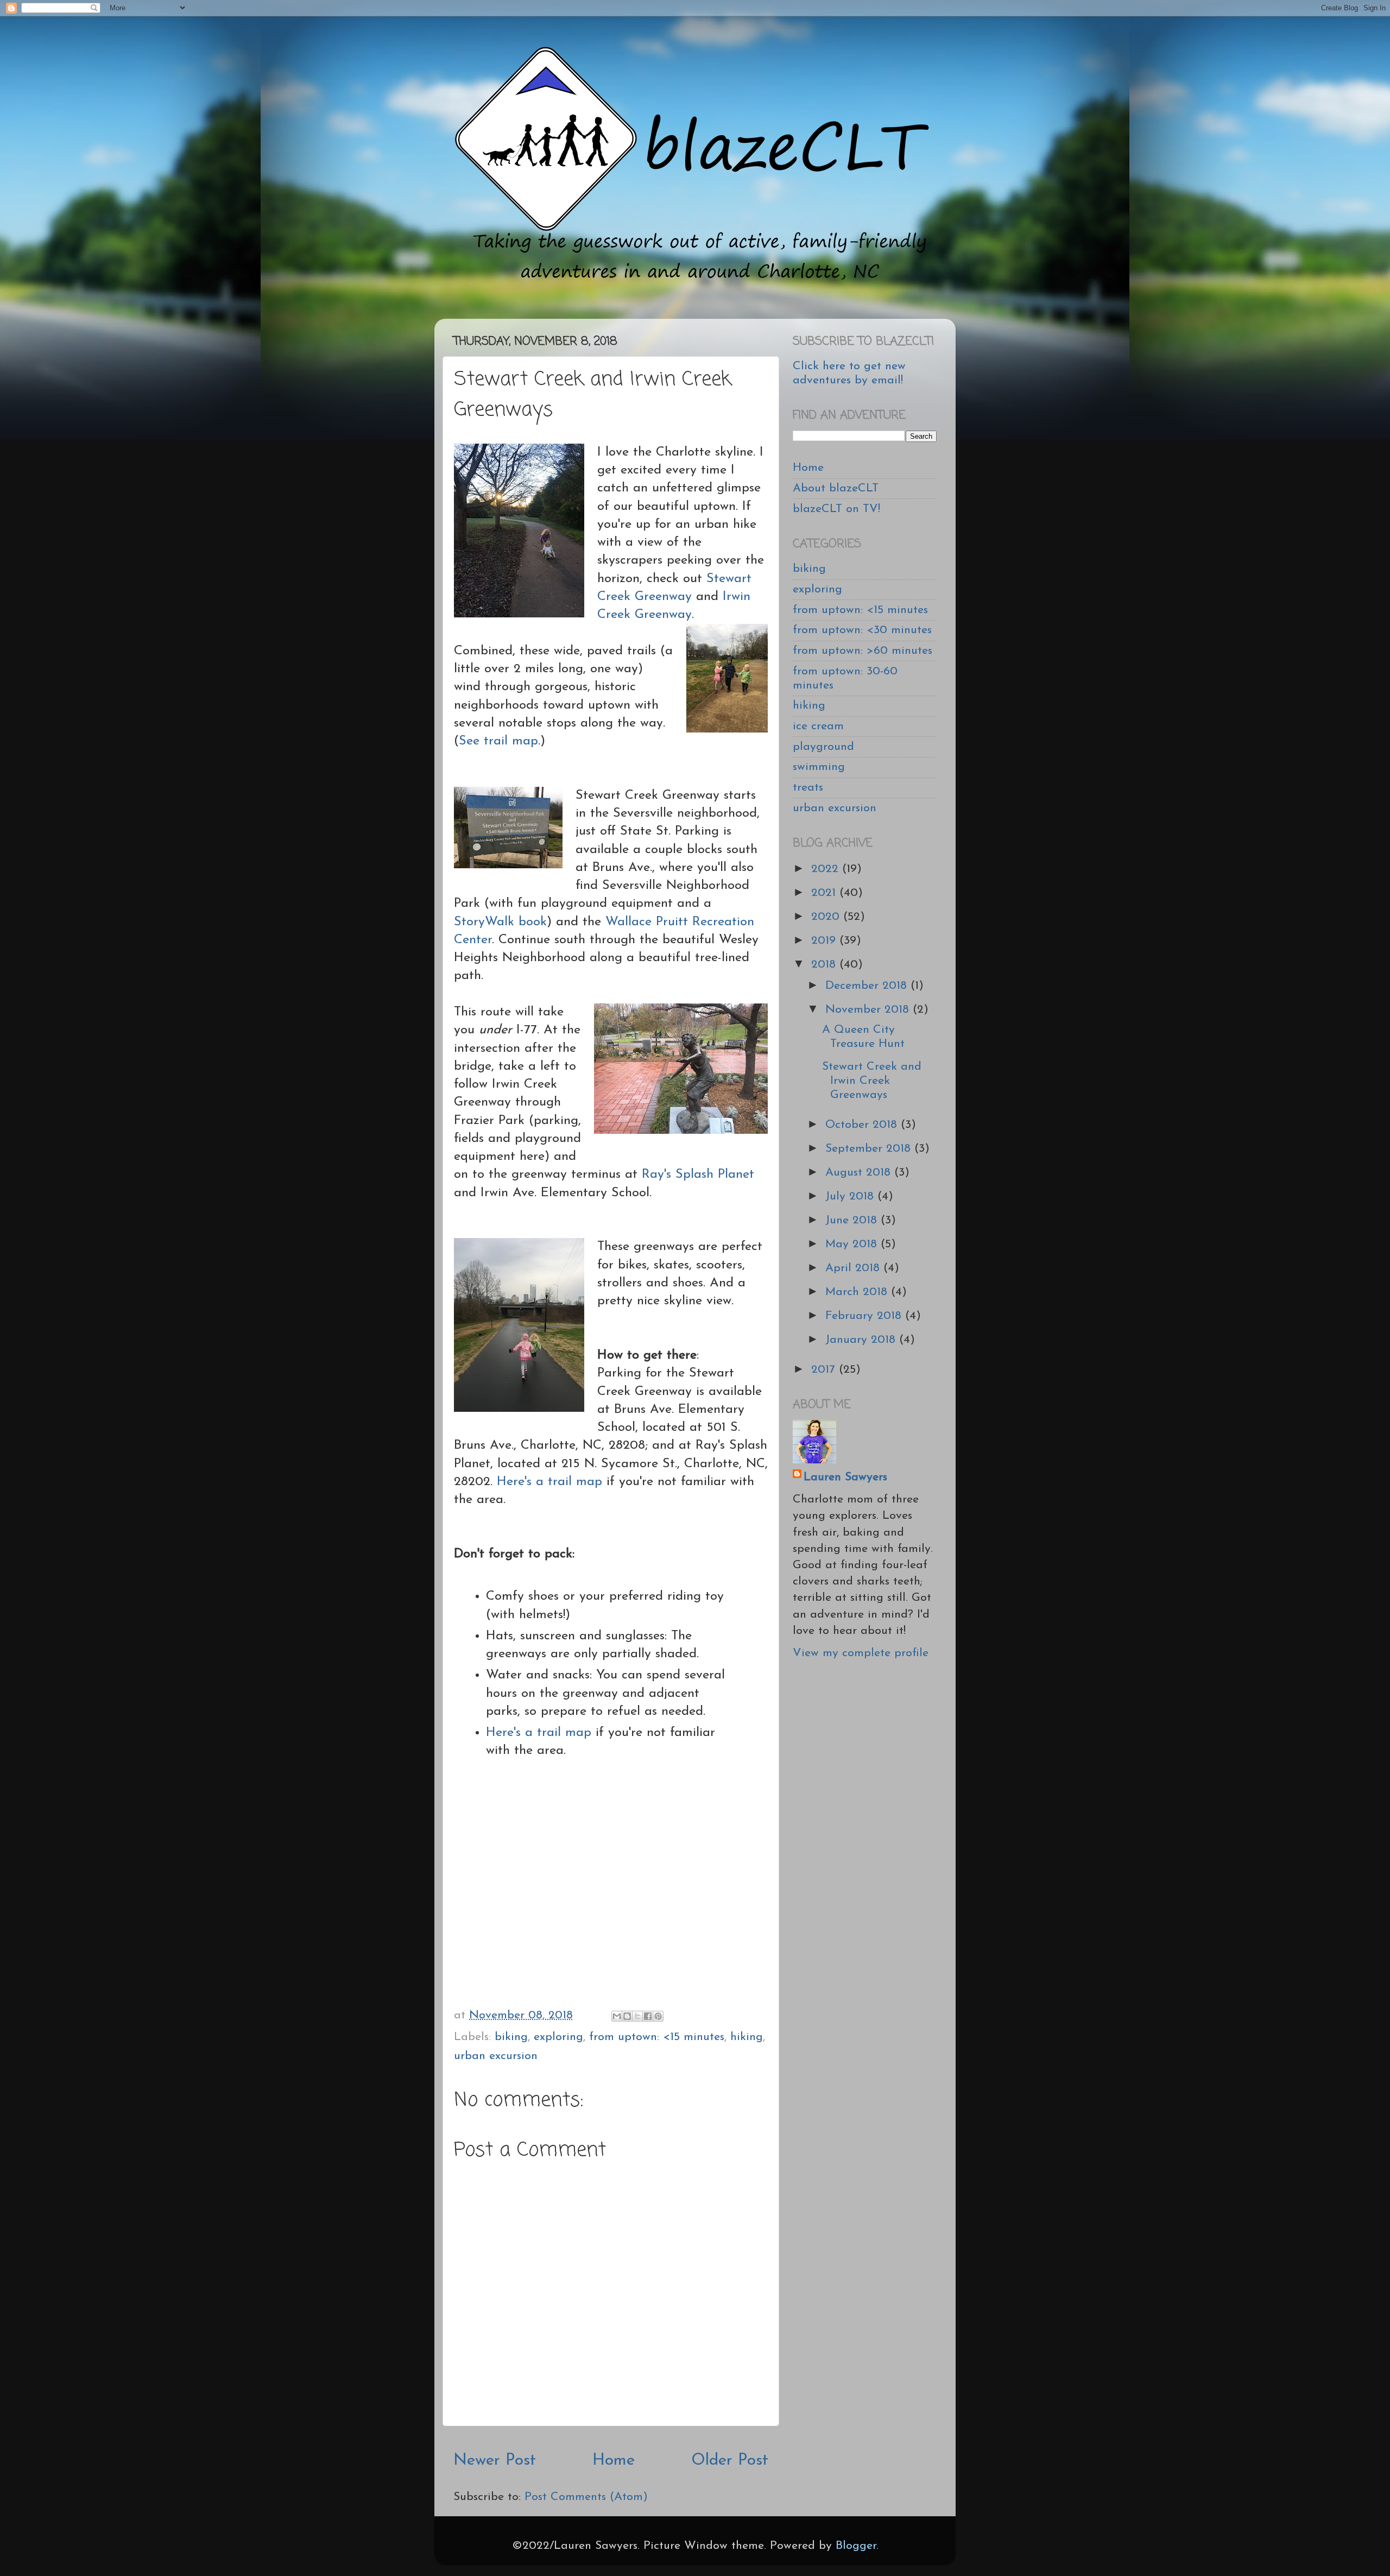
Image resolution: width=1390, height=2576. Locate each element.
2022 (827, 869)
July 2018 (851, 1197)
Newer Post (495, 2461)
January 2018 (862, 1340)
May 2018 (853, 1244)
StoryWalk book (500, 922)
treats (808, 788)
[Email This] (617, 2016)
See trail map (498, 741)
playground (823, 747)
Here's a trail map (552, 1482)
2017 (825, 1370)
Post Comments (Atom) (586, 2497)
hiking (747, 2037)
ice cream (818, 726)
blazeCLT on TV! (836, 509)
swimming (819, 767)
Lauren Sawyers (845, 1477)
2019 (825, 941)
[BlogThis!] (627, 2016)
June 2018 (853, 1220)
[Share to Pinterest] (658, 2016)
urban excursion (496, 2056)
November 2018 (869, 1010)
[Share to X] (637, 2016)
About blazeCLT (836, 488)
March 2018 (858, 1292)
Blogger (856, 2546)
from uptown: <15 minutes (657, 2037)
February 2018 (865, 1316)
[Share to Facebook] (648, 2016)
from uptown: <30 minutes (862, 630)
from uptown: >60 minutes (863, 651)
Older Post (730, 2461)
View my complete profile (861, 1653)
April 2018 (854, 1268)
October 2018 (863, 1125)
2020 (827, 917)
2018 (825, 965)
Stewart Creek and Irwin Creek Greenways (872, 1081)
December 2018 (868, 986)
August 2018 (860, 1173)
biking (511, 2037)
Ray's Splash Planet (698, 1175)
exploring (558, 2037)
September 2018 (870, 1149)
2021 (825, 893)
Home (614, 2461)
